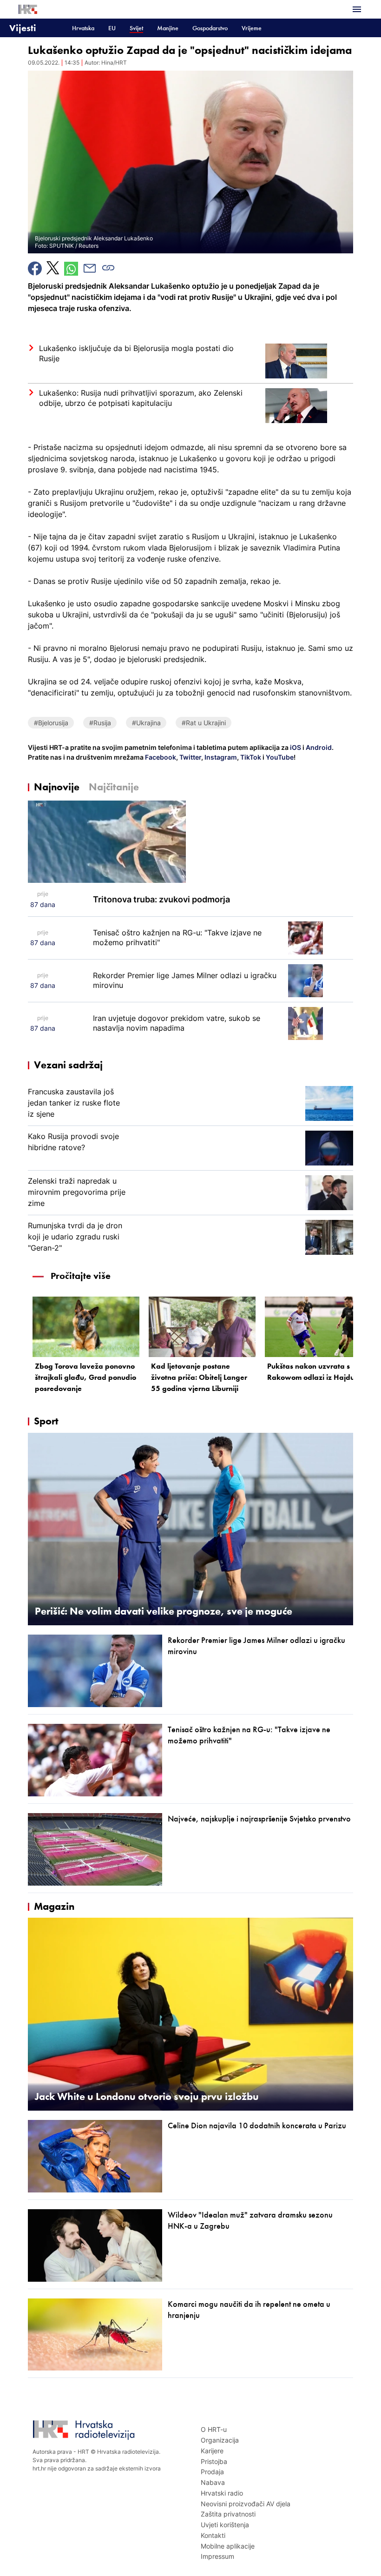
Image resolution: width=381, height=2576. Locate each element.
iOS (296, 747)
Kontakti (213, 2535)
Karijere (212, 2451)
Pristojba (214, 2461)
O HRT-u (214, 2429)
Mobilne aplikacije (228, 2546)
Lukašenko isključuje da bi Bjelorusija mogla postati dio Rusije (136, 353)
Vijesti (23, 28)
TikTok (250, 757)
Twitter (190, 757)
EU (112, 28)
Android (319, 747)
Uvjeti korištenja (225, 2525)
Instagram (220, 757)
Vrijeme (252, 28)
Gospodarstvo (210, 28)
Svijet (136, 28)
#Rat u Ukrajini (204, 723)
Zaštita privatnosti (228, 2514)
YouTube (279, 757)
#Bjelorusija (51, 723)
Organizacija (220, 2440)
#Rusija (100, 723)
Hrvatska (83, 28)
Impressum (217, 2556)
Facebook (160, 757)
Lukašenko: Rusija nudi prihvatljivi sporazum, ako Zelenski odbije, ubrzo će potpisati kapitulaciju (141, 398)
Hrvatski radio (222, 2493)
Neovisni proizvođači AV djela (246, 2504)
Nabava (213, 2482)
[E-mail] (90, 268)
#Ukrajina (146, 723)
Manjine (168, 28)
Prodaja (212, 2472)
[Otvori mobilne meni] (357, 9)
